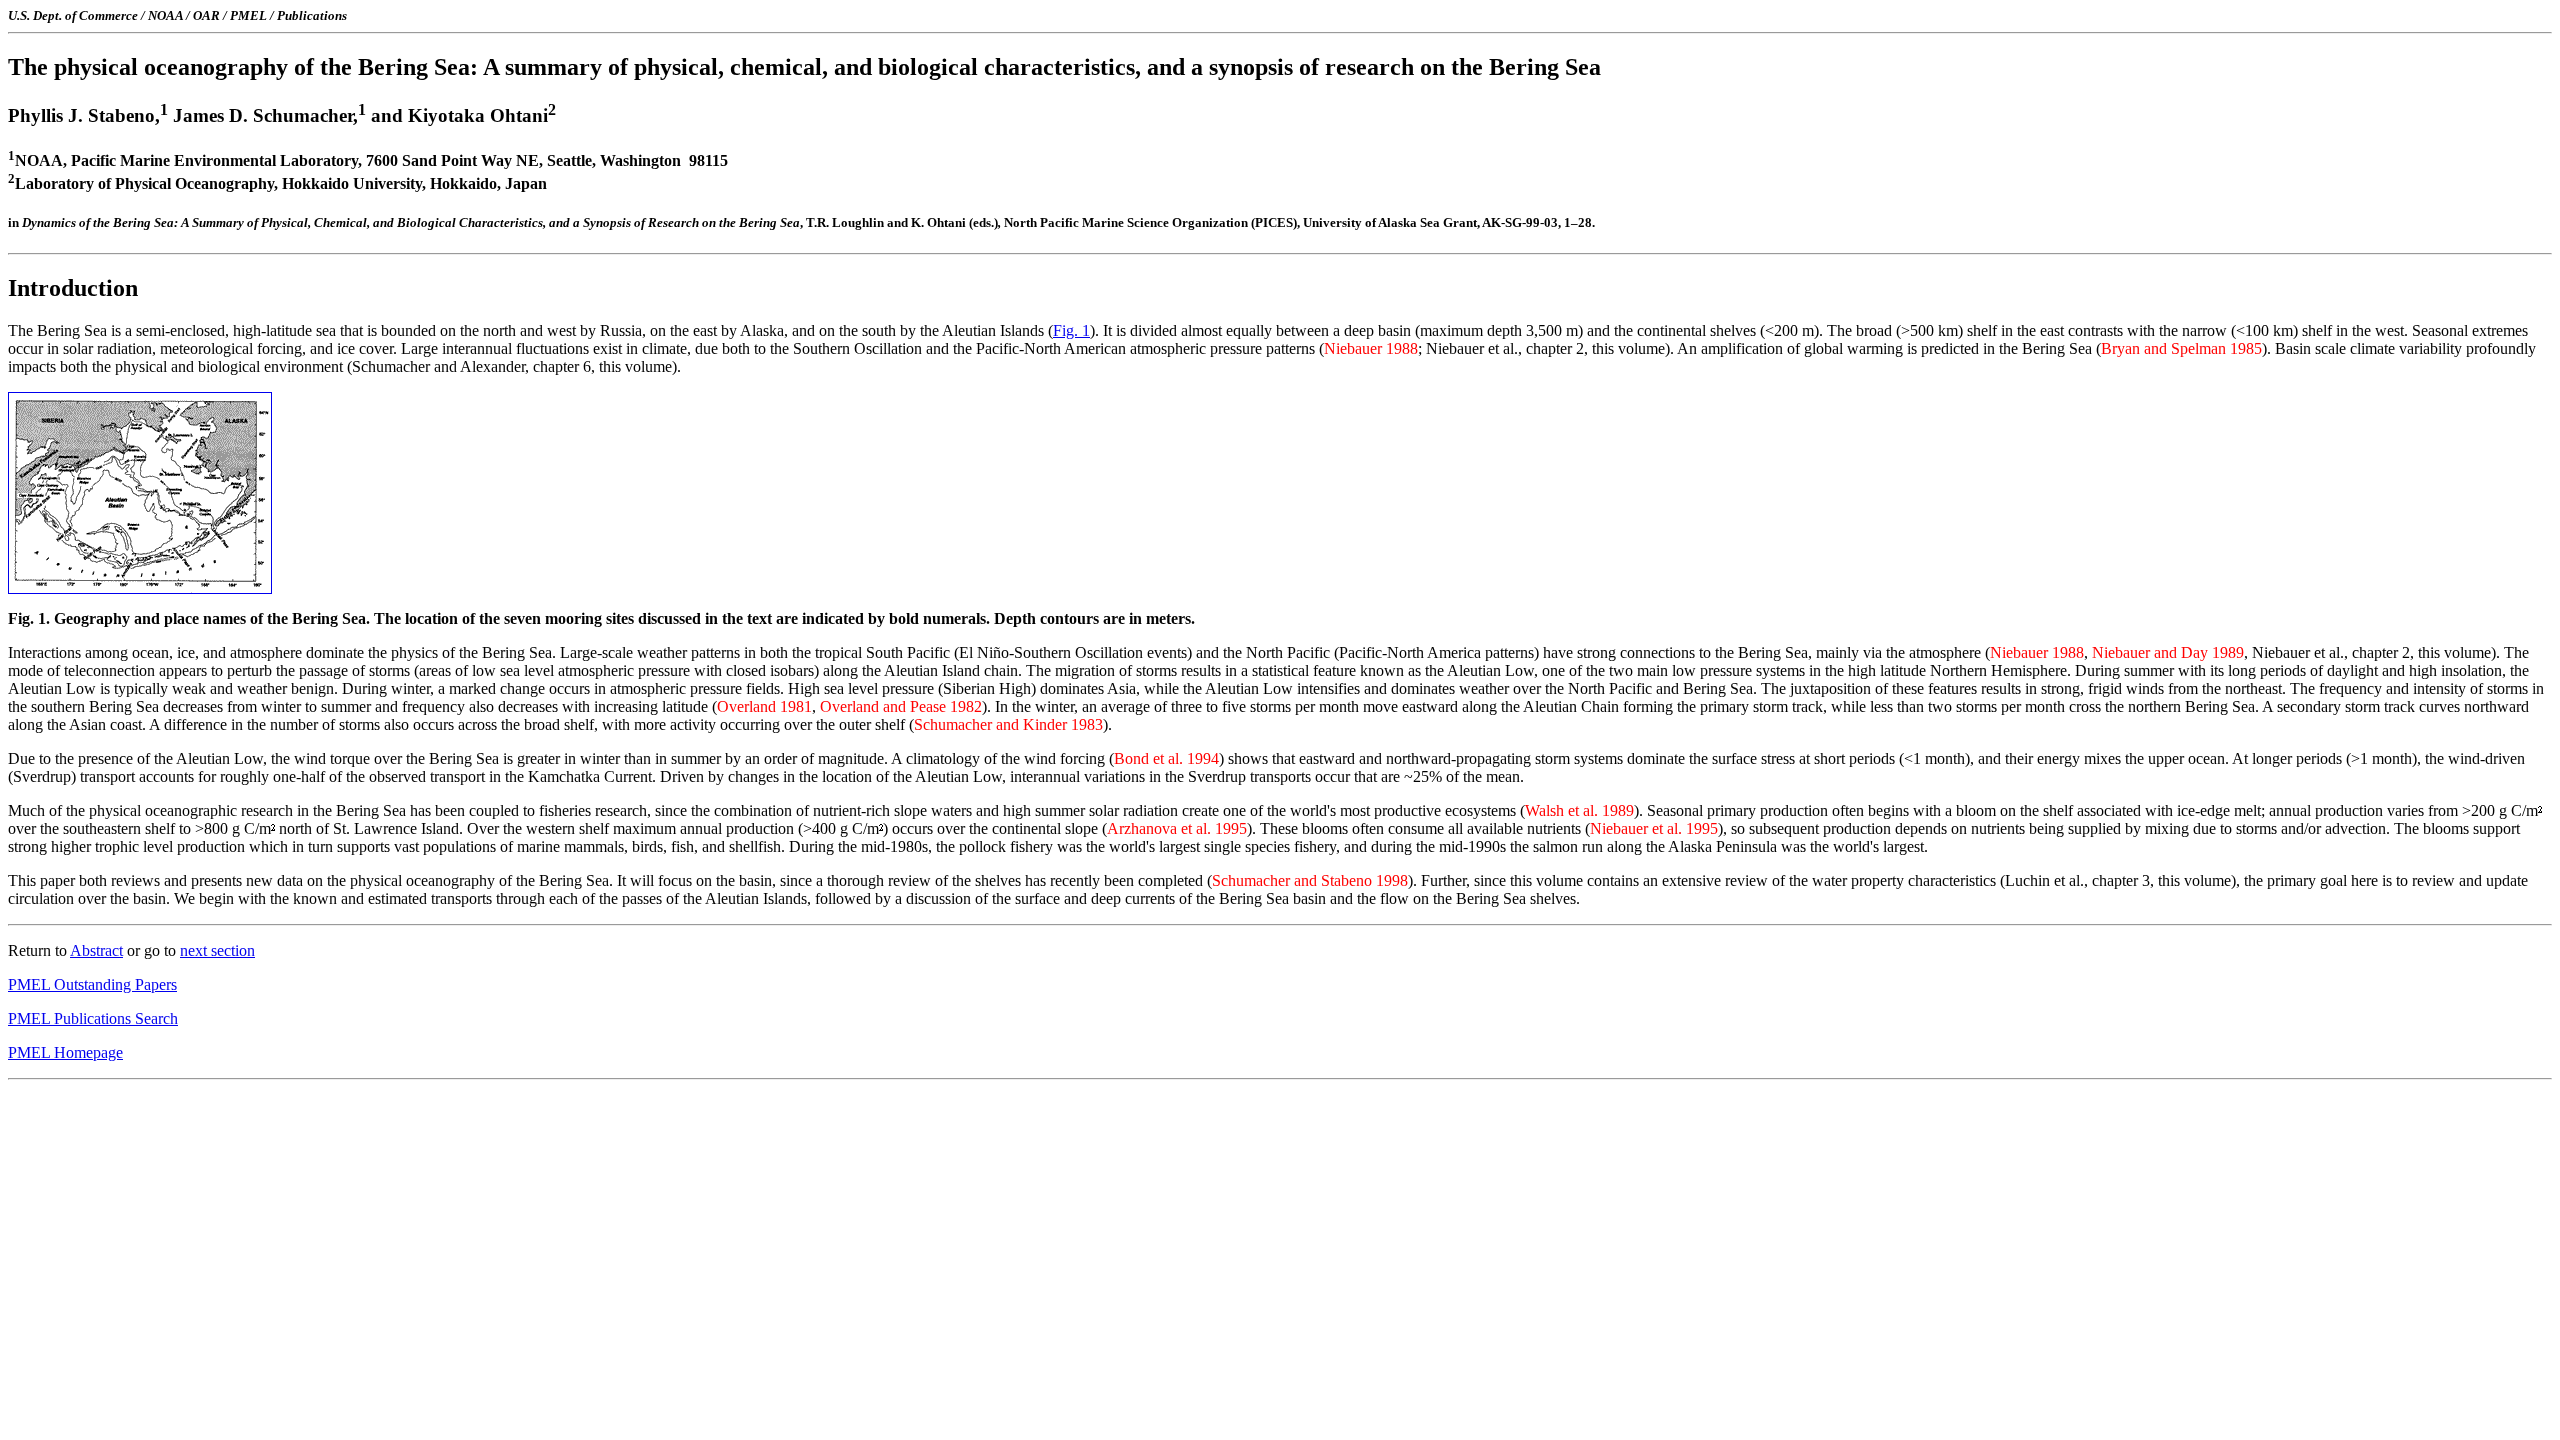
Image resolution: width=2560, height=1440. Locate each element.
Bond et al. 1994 (1166, 758)
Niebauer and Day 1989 (2168, 652)
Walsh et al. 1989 (1579, 810)
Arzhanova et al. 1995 (1177, 828)
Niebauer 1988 (1371, 348)
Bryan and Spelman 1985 (2181, 348)
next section (217, 950)
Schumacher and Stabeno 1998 (1310, 880)
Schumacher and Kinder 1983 (1008, 724)
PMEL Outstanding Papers (92, 984)
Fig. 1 (1071, 330)
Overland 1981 (764, 706)
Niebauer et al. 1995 (1654, 828)
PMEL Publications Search (93, 1018)
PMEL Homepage (65, 1052)
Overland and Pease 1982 (901, 706)
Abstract (96, 950)
